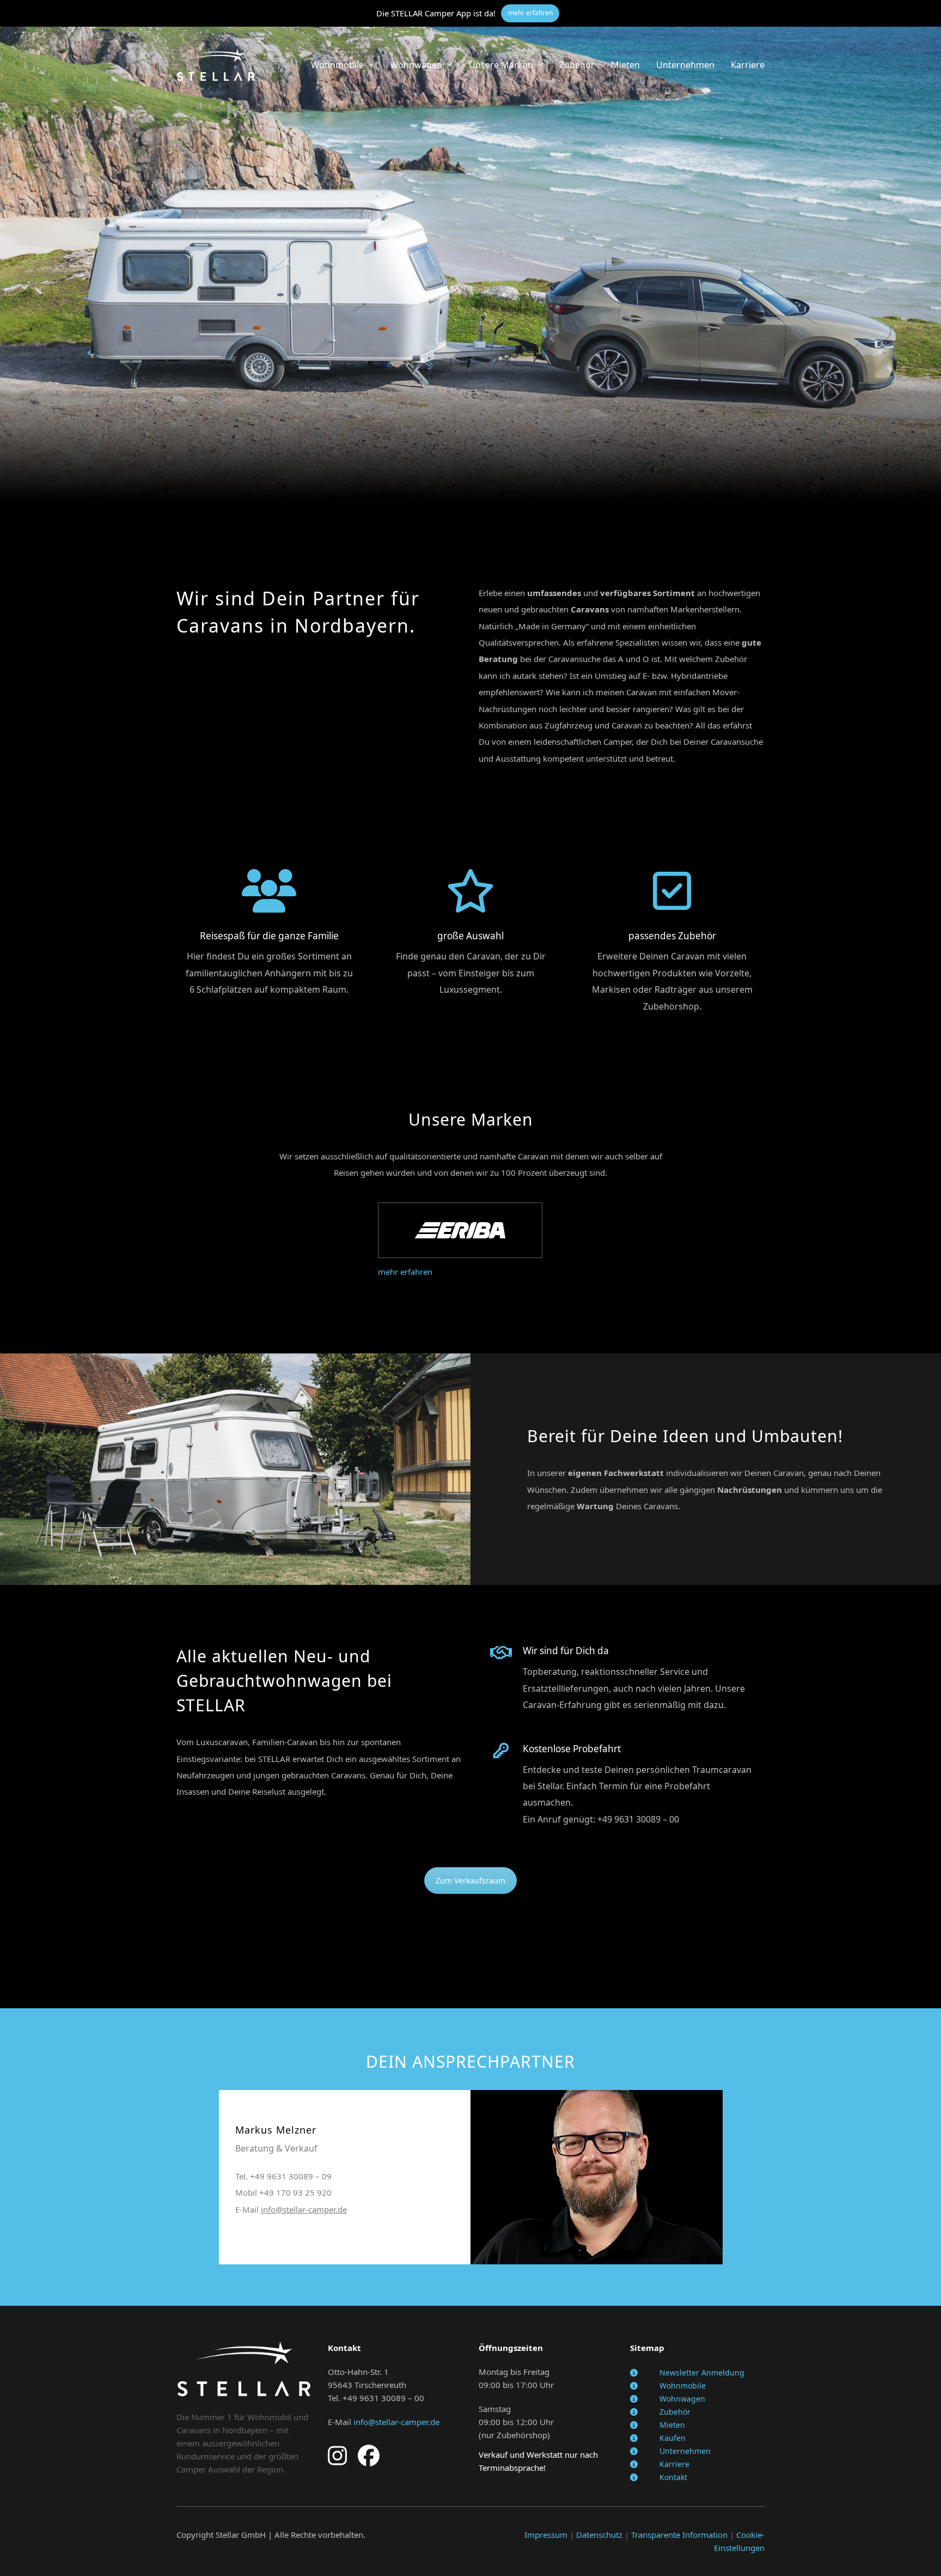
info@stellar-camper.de (304, 2209)
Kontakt (673, 2477)
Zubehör (675, 2412)
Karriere (674, 2464)
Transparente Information (679, 2535)
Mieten (672, 2425)
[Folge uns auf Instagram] (337, 2455)
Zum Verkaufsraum (471, 1881)
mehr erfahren (405, 1272)
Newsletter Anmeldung (702, 2373)
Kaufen (673, 2438)
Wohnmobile (683, 2386)
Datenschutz (599, 2535)
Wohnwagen (682, 2399)
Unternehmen (685, 2451)
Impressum (546, 2535)
